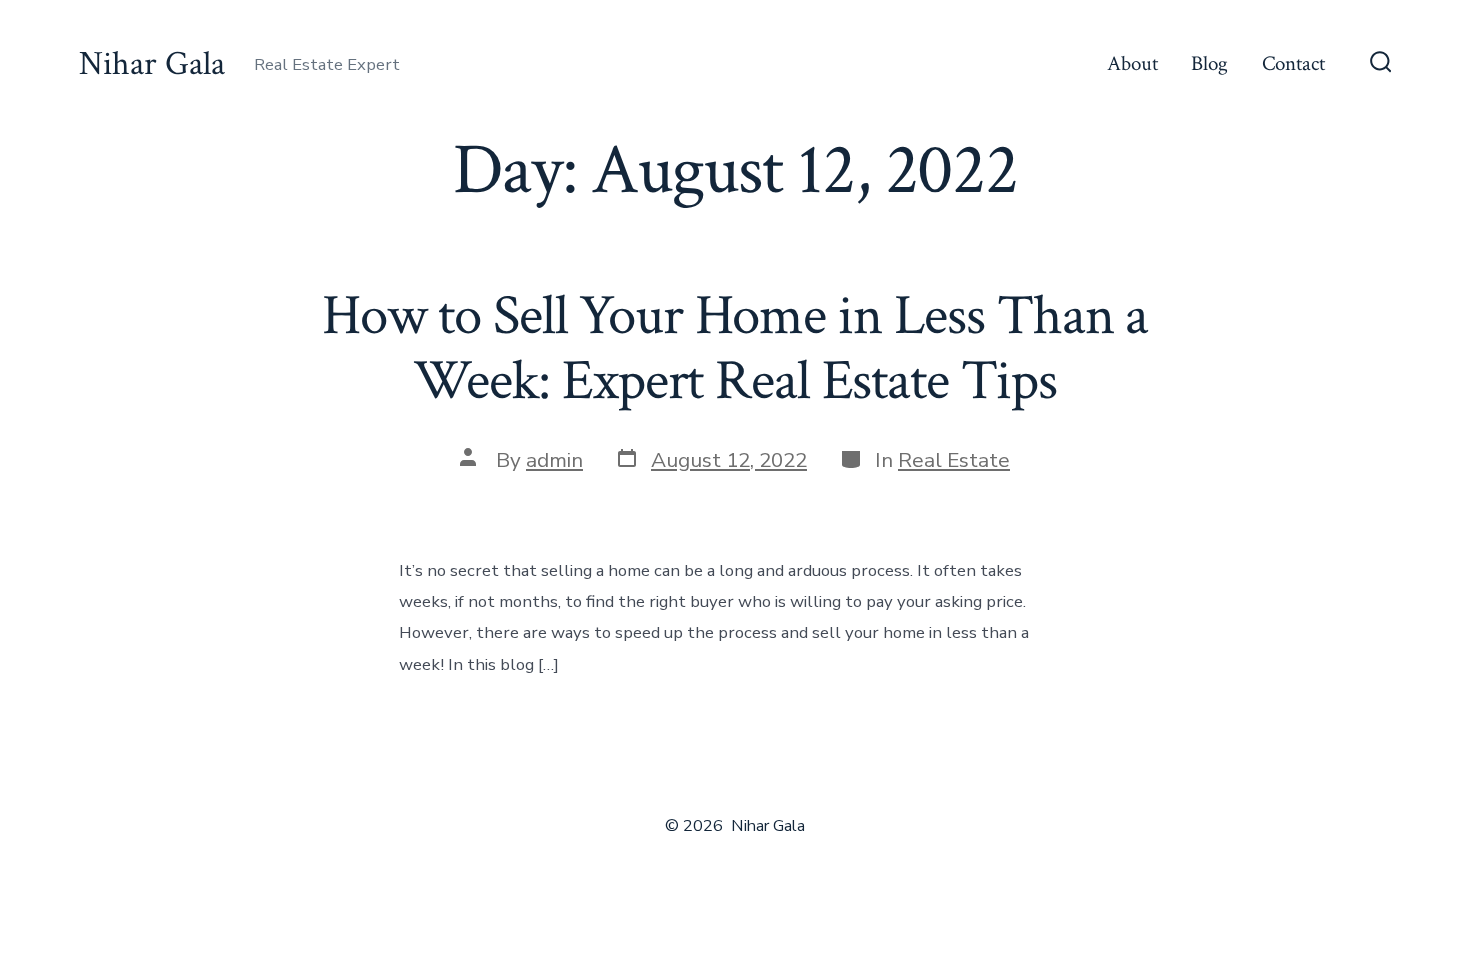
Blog (1209, 63)
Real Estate (954, 460)
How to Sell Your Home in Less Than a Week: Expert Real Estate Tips (735, 348)
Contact (1293, 63)
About (1132, 63)
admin (554, 460)
